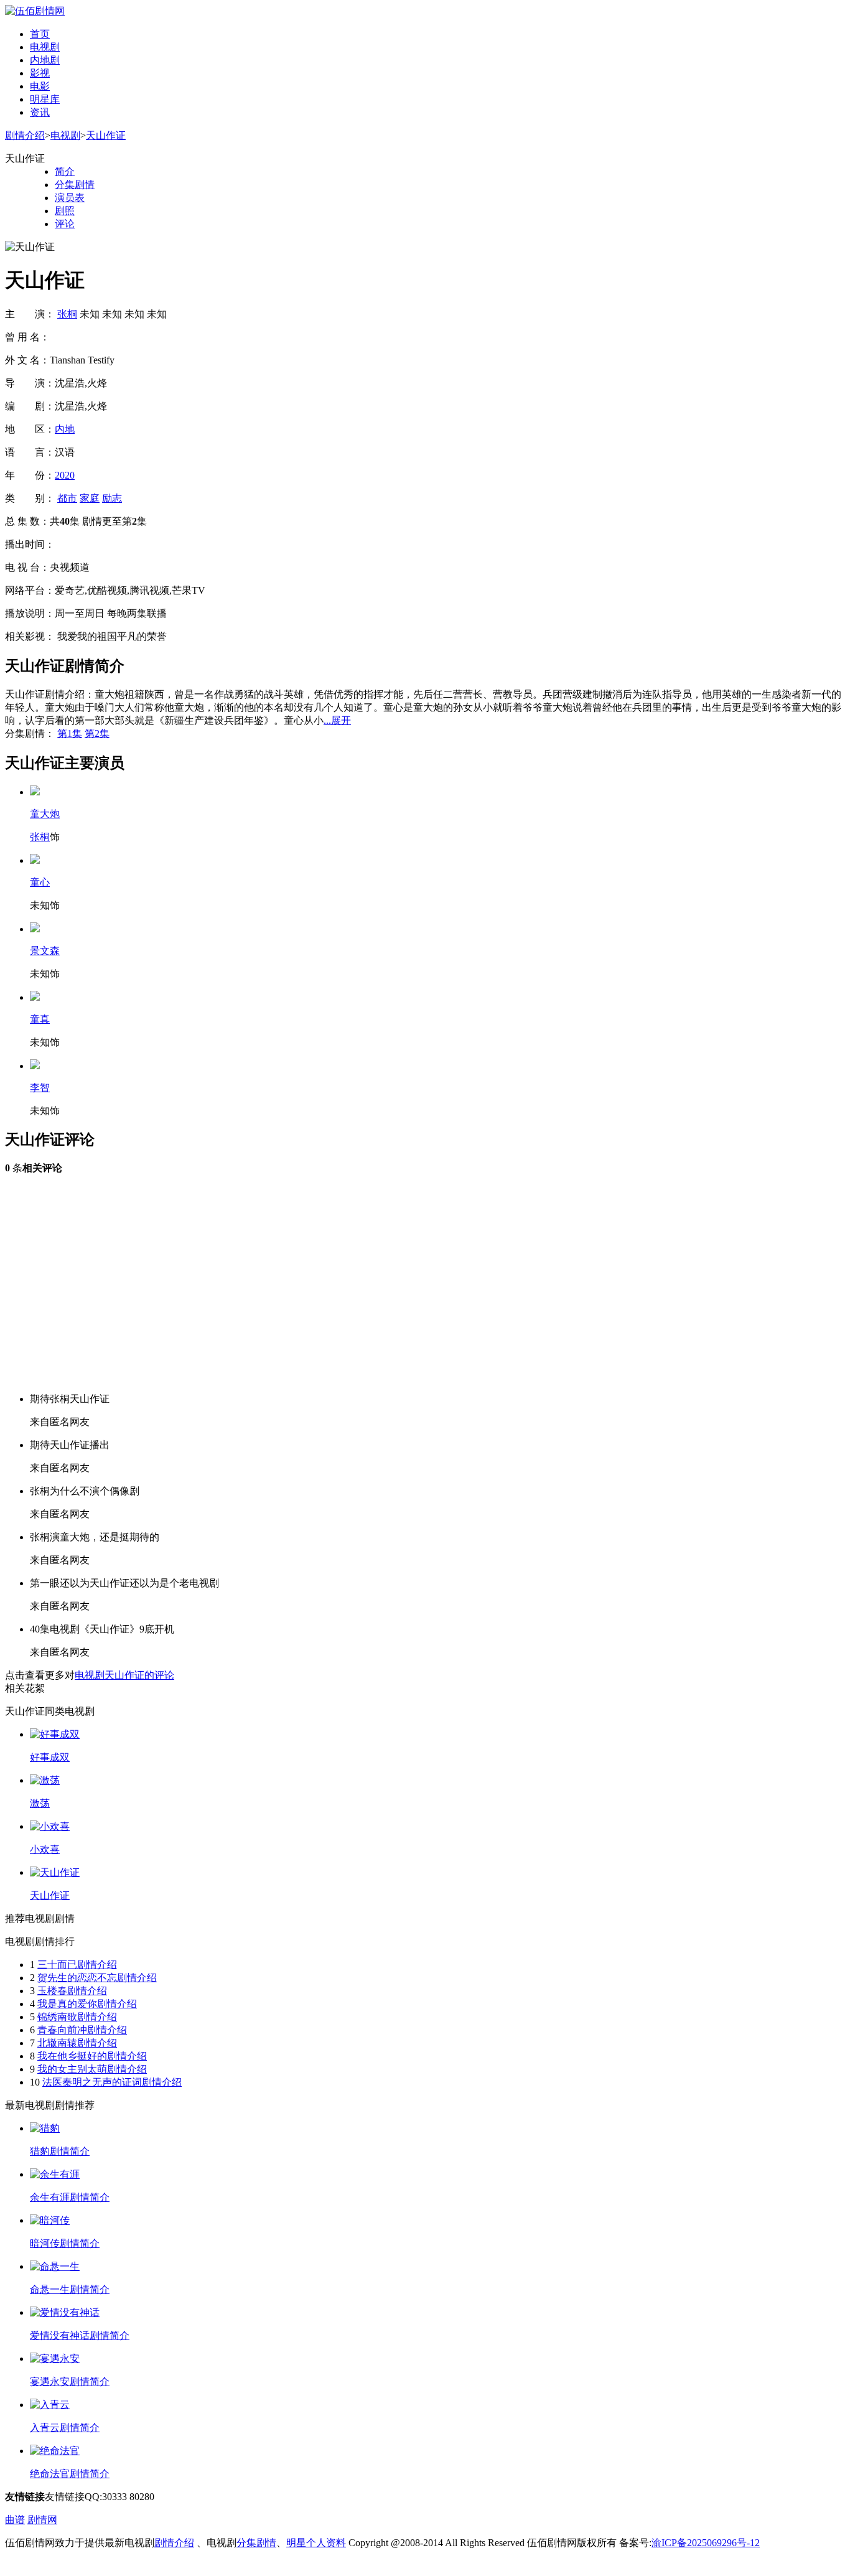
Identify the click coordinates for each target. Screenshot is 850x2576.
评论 (65, 224)
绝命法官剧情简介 (70, 2474)
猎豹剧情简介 (60, 2151)
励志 (112, 498)
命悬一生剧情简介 (70, 2289)
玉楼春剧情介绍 (72, 1991)
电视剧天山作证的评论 (124, 1675)
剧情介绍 (25, 135)
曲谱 (15, 2520)
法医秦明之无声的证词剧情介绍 (112, 2082)
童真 (40, 1019)
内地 (65, 429)
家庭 (90, 498)
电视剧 (45, 47)
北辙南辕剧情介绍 (77, 2043)
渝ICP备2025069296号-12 (706, 2543)
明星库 (45, 99)
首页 (40, 34)
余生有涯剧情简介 (70, 2197)
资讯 (40, 112)
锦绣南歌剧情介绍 (77, 2017)
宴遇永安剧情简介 (70, 2382)
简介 (65, 171)
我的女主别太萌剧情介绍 (92, 2069)
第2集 (97, 733)
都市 (67, 498)
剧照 (65, 211)
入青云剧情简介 (65, 2428)
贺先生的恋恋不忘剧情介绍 (97, 1978)
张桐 (67, 314)
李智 (40, 1088)
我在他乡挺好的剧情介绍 (92, 2056)
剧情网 (42, 2520)
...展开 (337, 720)
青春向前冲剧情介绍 (82, 2030)
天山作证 (106, 135)
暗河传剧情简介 (65, 2243)
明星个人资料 (316, 2543)
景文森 (45, 951)
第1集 (70, 733)
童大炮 (45, 814)
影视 (40, 73)
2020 (65, 475)
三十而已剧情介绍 (77, 1965)
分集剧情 (75, 185)
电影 (40, 86)
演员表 (70, 198)
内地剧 (45, 60)
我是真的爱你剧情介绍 (87, 2004)
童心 (40, 882)
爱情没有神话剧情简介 (80, 2335)
